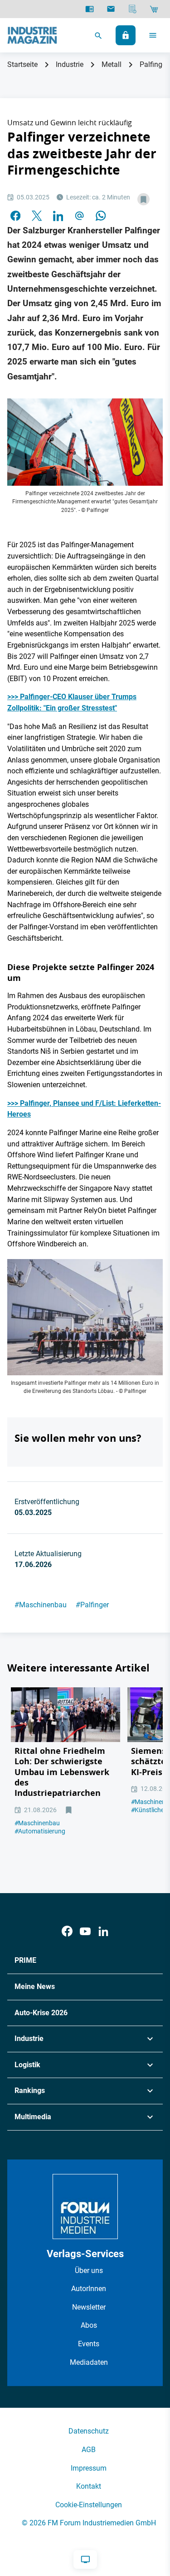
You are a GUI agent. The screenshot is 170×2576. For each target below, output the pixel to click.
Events (89, 2344)
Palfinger (92, 1605)
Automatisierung (40, 1831)
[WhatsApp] (101, 215)
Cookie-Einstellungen (89, 2505)
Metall (112, 64)
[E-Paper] (90, 9)
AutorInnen (89, 2289)
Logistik (27, 2065)
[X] (37, 215)
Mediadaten (89, 2362)
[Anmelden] (126, 35)
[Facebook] (67, 1931)
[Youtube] (85, 1931)
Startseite (22, 64)
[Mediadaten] (133, 9)
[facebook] (15, 215)
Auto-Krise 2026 (41, 2013)
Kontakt (89, 2486)
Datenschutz (89, 2431)
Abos (89, 2325)
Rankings (30, 2091)
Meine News (35, 1986)
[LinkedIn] (58, 215)
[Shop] (154, 9)
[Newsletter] (111, 9)
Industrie (70, 64)
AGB (89, 2450)
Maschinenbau (41, 1605)
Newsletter (89, 2307)
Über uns (89, 2271)
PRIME (25, 1960)
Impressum (89, 2468)
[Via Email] (79, 215)
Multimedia (33, 2117)
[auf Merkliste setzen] (143, 199)
